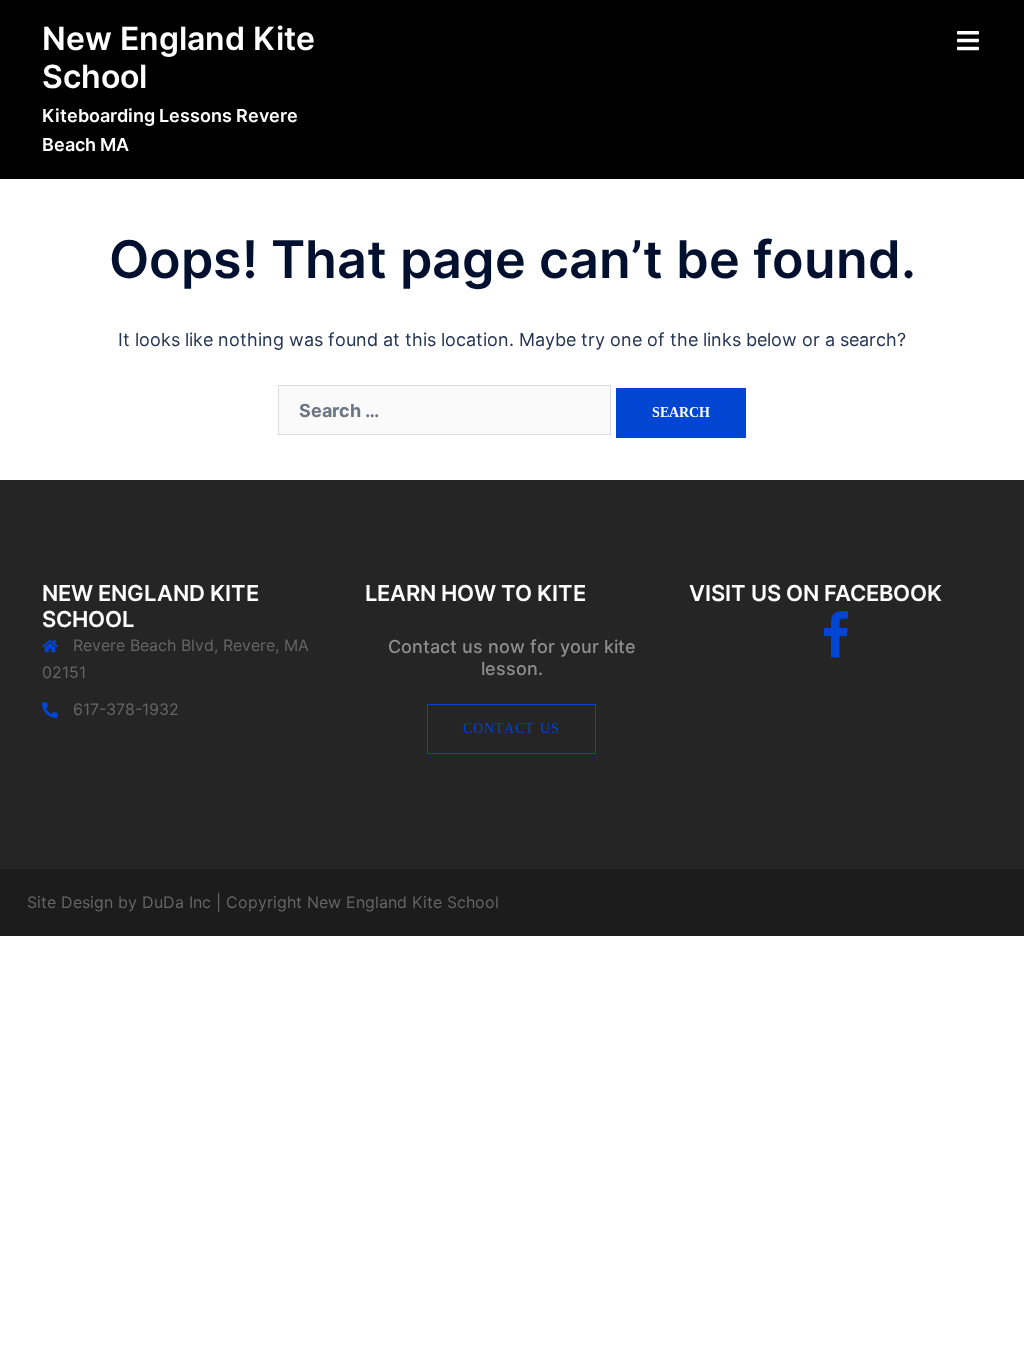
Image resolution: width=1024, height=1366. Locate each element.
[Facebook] (835, 648)
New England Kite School (178, 57)
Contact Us (511, 728)
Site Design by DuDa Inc (119, 902)
